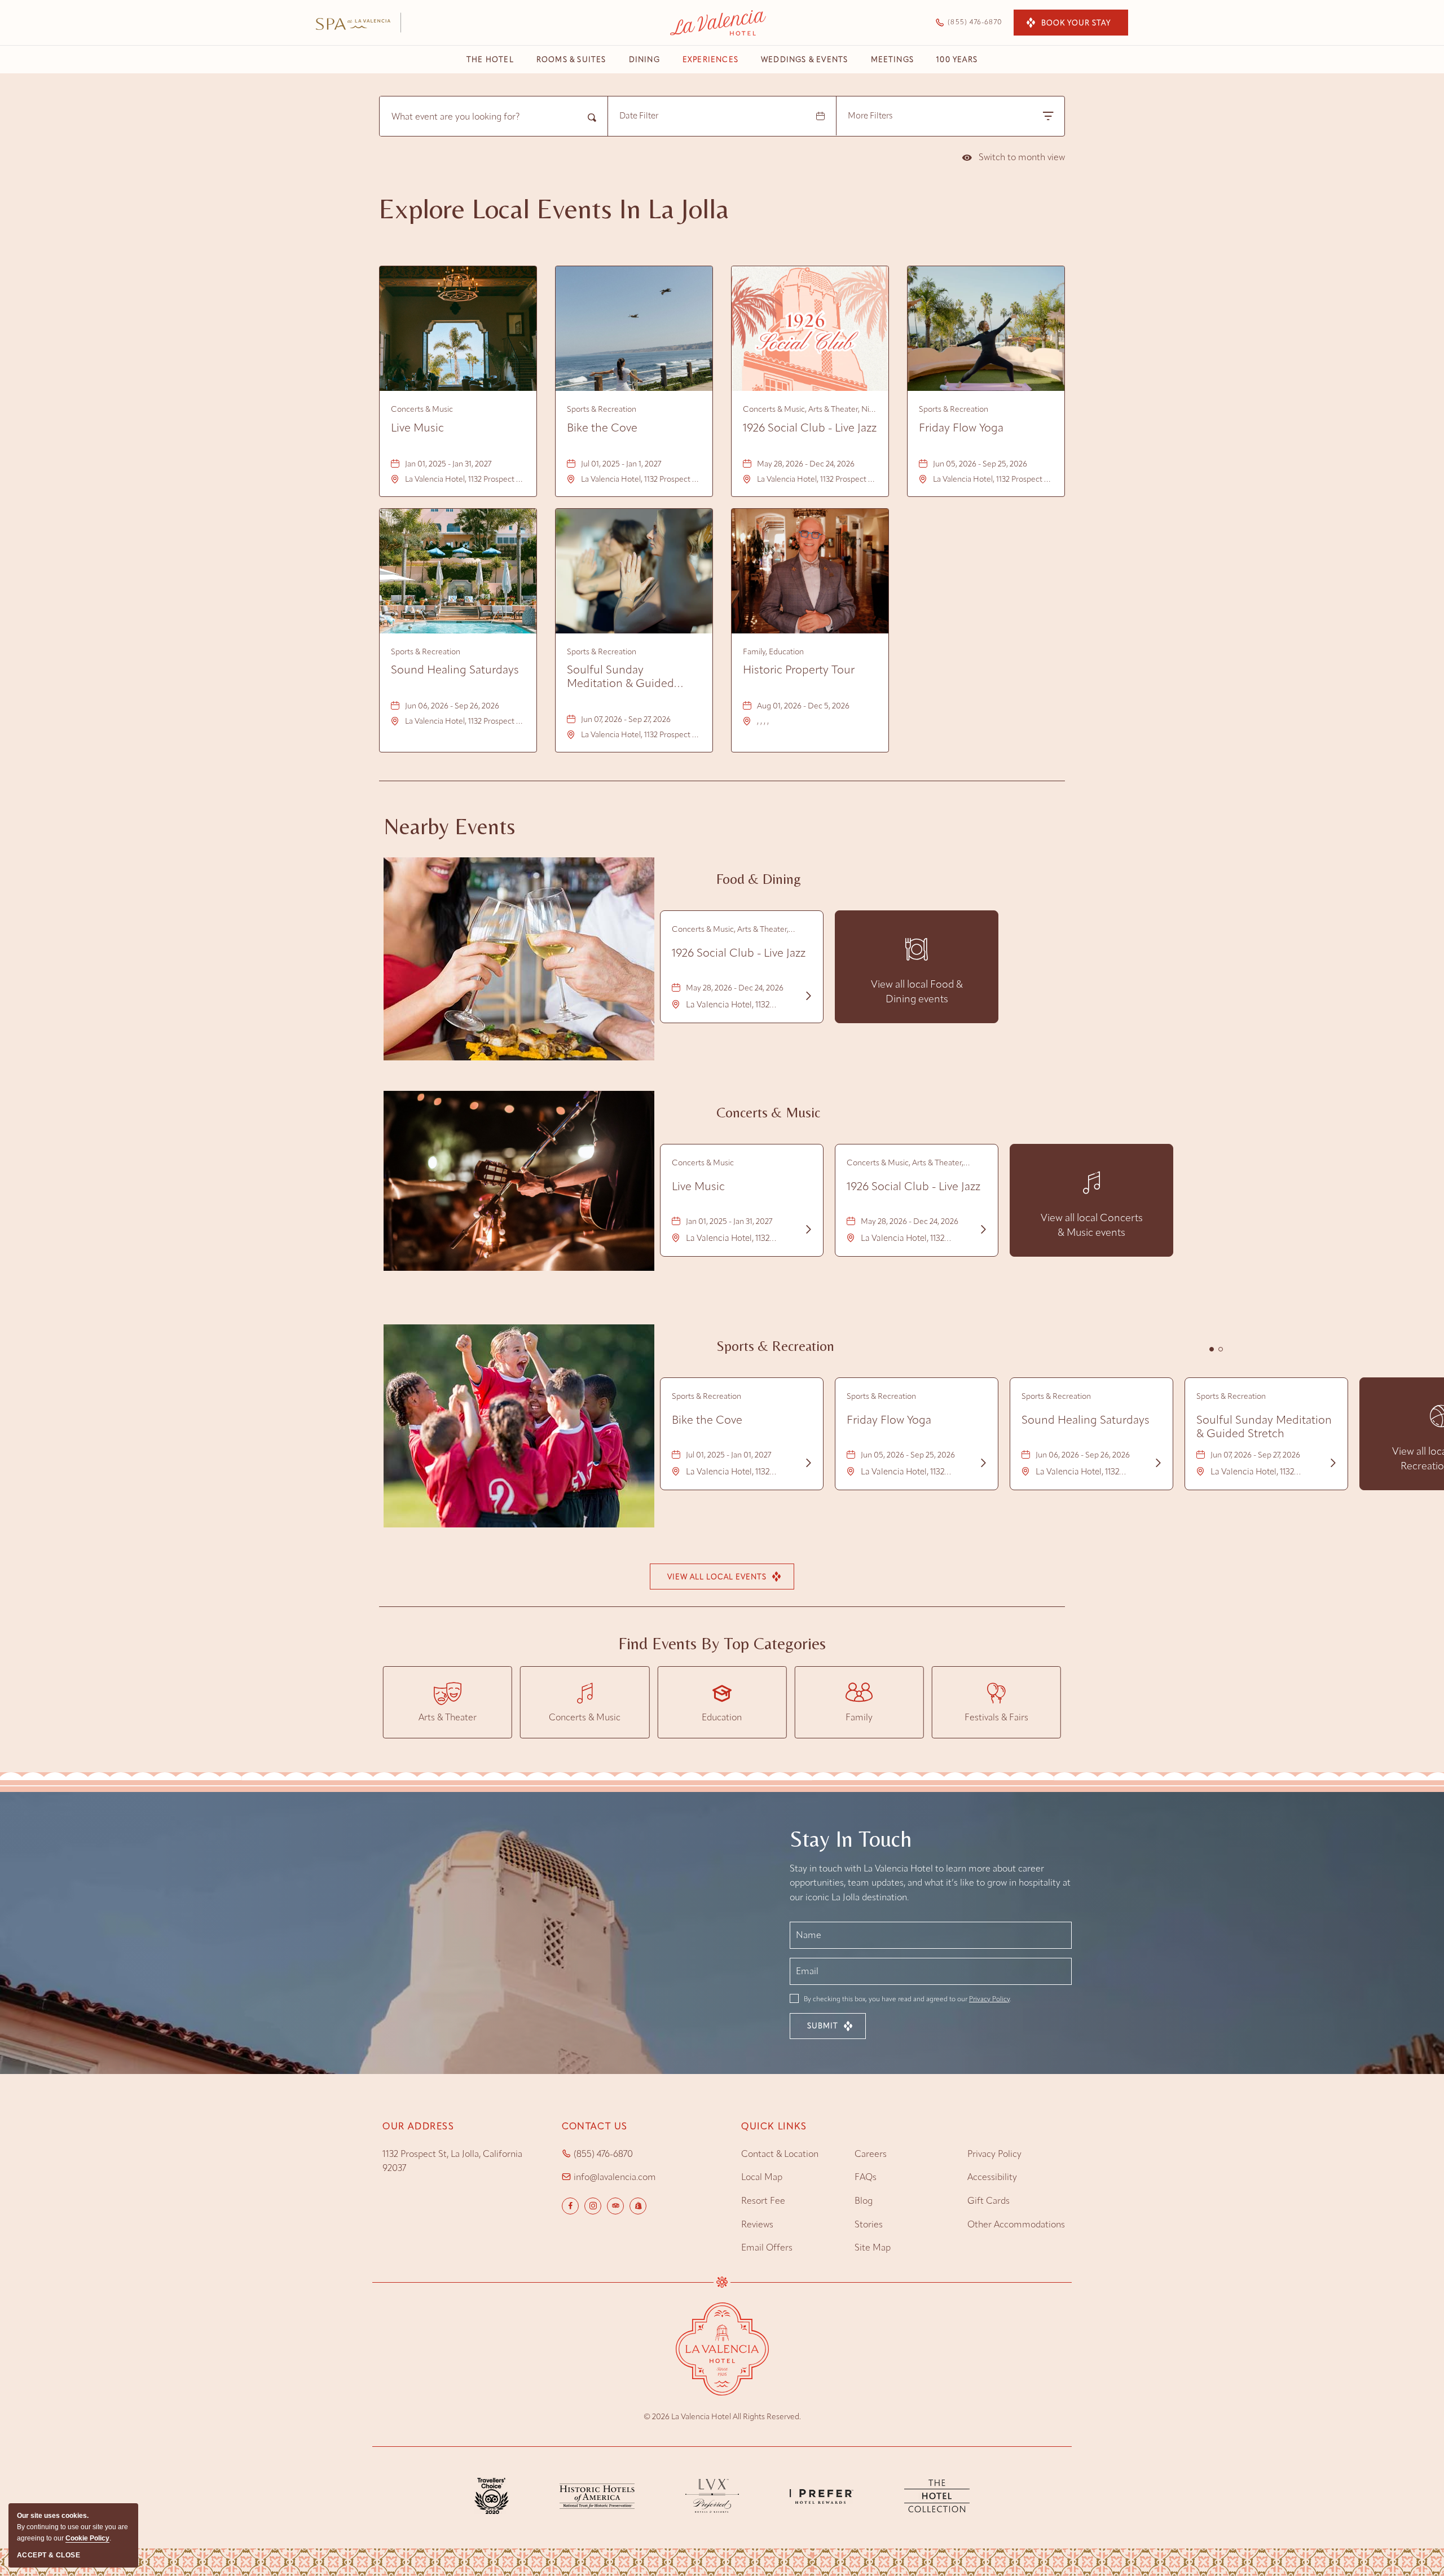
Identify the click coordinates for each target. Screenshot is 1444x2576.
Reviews (757, 2224)
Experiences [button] (710, 60)
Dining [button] (644, 60)
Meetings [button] (893, 60)
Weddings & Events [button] (804, 60)
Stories (869, 2224)
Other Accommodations (1016, 2224)
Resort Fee (763, 2201)
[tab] (1212, 1349)
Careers (871, 2154)
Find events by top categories (722, 1644)
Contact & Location (780, 2154)
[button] (722, 1577)
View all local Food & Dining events (917, 992)
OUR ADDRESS (419, 2126)
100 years (957, 60)
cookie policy (87, 2538)
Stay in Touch (851, 1839)
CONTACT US (595, 2126)
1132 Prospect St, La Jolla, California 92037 (452, 2161)
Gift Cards (989, 2201)
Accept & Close (49, 2555)
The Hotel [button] (490, 60)
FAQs (866, 2177)
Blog (864, 2201)
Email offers (767, 2247)
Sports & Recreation (775, 1346)
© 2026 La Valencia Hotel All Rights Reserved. (722, 2417)
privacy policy (994, 2154)
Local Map (762, 2177)
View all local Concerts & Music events (1092, 1226)
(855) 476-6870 (603, 2154)
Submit (823, 2026)
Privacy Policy (989, 1999)
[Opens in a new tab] (597, 2495)
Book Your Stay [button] (1076, 23)
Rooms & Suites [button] (571, 60)
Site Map (873, 2247)
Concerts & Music (768, 1113)
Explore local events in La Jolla (554, 209)
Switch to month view (1014, 159)
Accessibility (992, 2177)
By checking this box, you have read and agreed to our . (906, 1999)
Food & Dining (759, 879)
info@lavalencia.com (615, 2177)
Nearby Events (449, 826)
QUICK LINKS (774, 2126)
